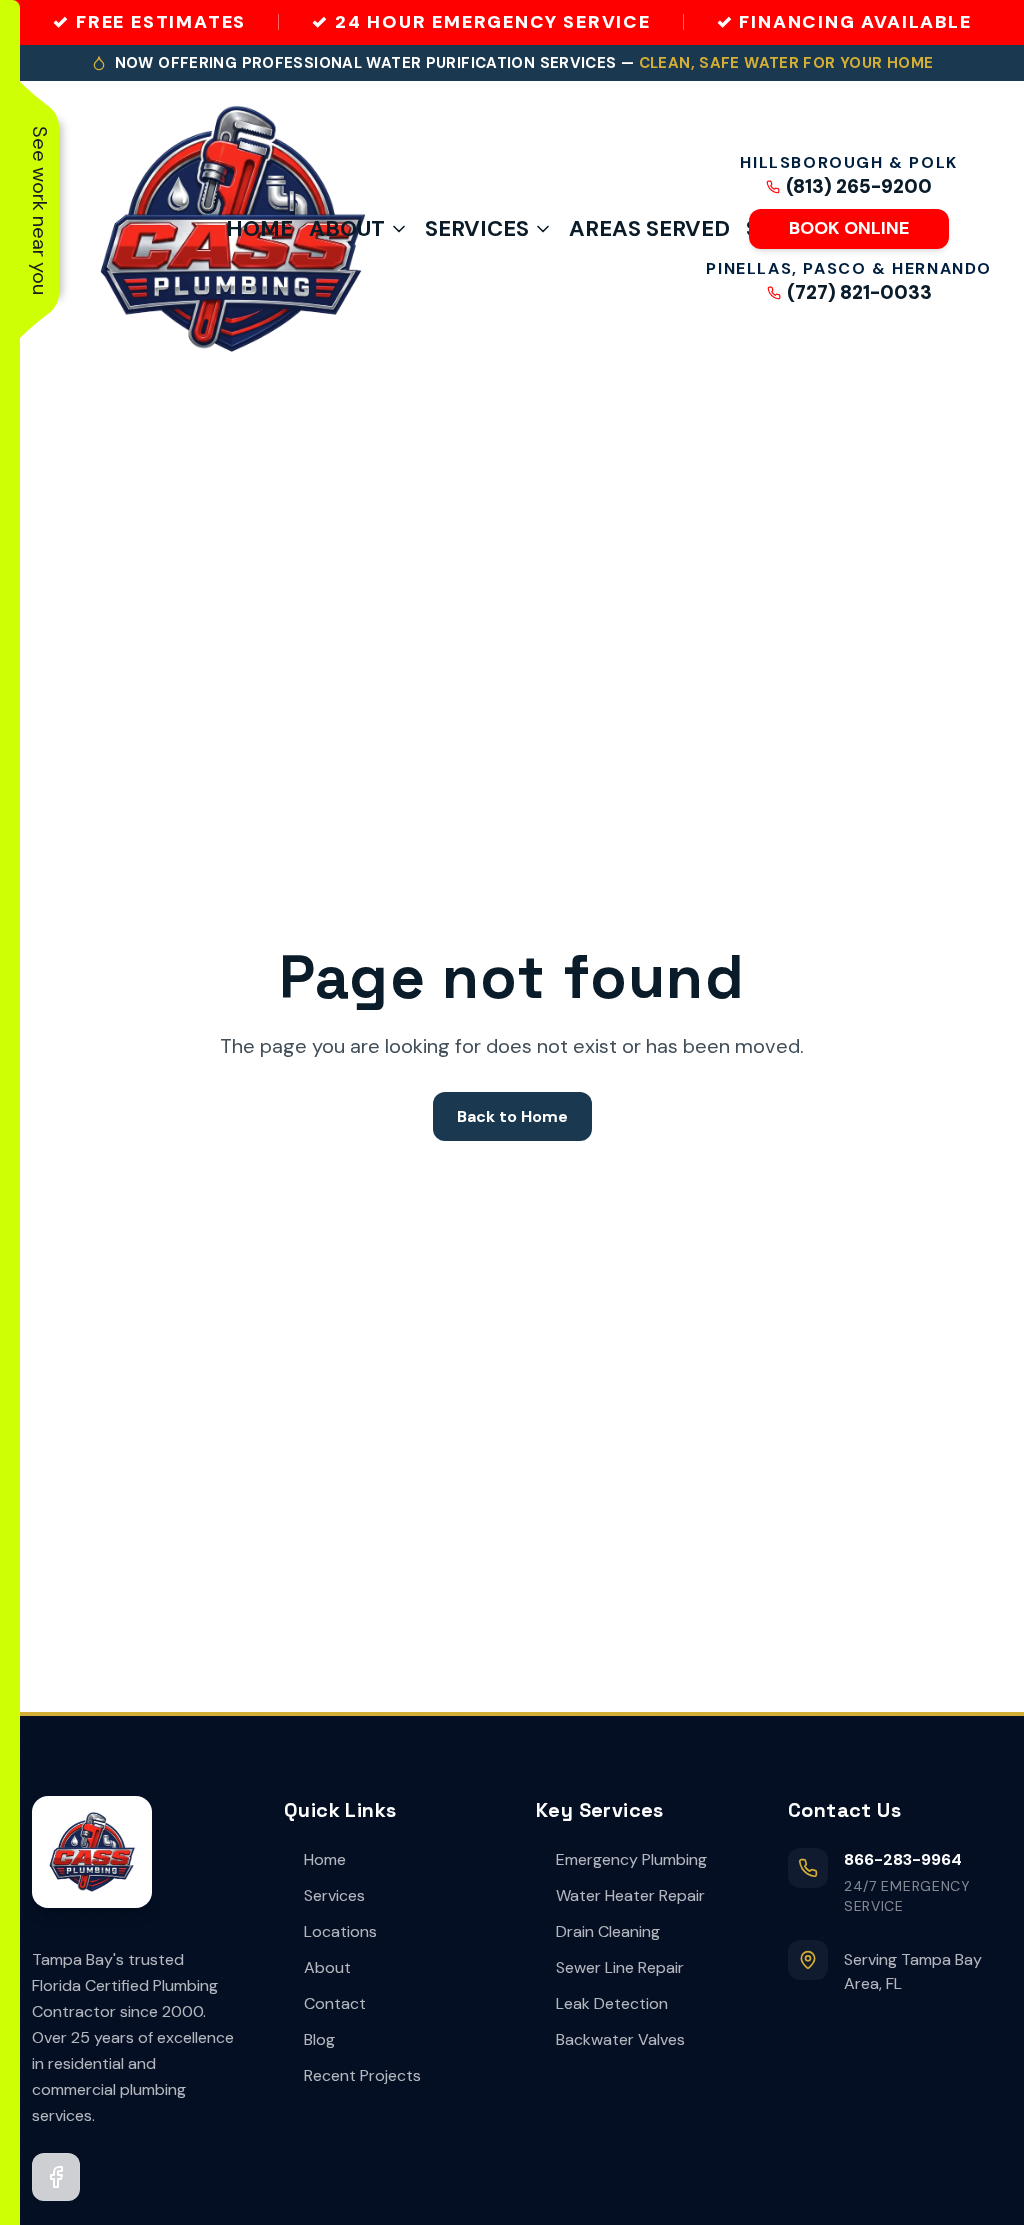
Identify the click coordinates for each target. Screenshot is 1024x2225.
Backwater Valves (620, 2039)
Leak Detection (612, 2003)
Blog (319, 2039)
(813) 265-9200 (859, 187)
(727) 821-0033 (859, 293)
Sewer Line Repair (620, 1967)
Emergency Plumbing (631, 1859)
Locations (340, 1931)
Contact (335, 2003)
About (347, 228)
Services (477, 228)
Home (259, 228)
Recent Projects (362, 2075)
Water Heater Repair (630, 1895)
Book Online (849, 228)
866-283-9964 (903, 1859)
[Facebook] (56, 2177)
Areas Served (649, 228)
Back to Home (512, 1116)
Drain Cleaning (608, 1931)
